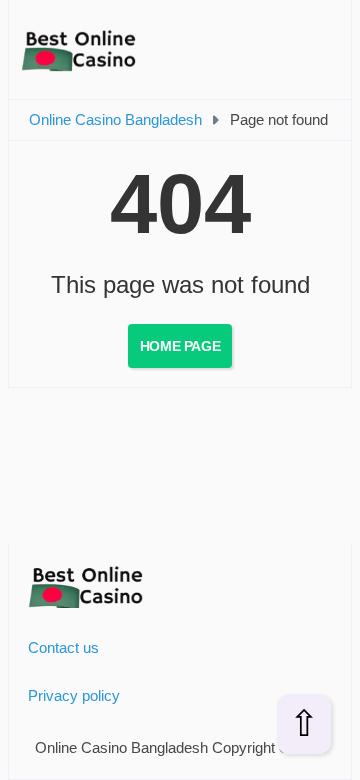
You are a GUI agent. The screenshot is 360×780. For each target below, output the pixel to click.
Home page (180, 346)
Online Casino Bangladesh (115, 119)
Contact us (63, 647)
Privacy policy (74, 695)
